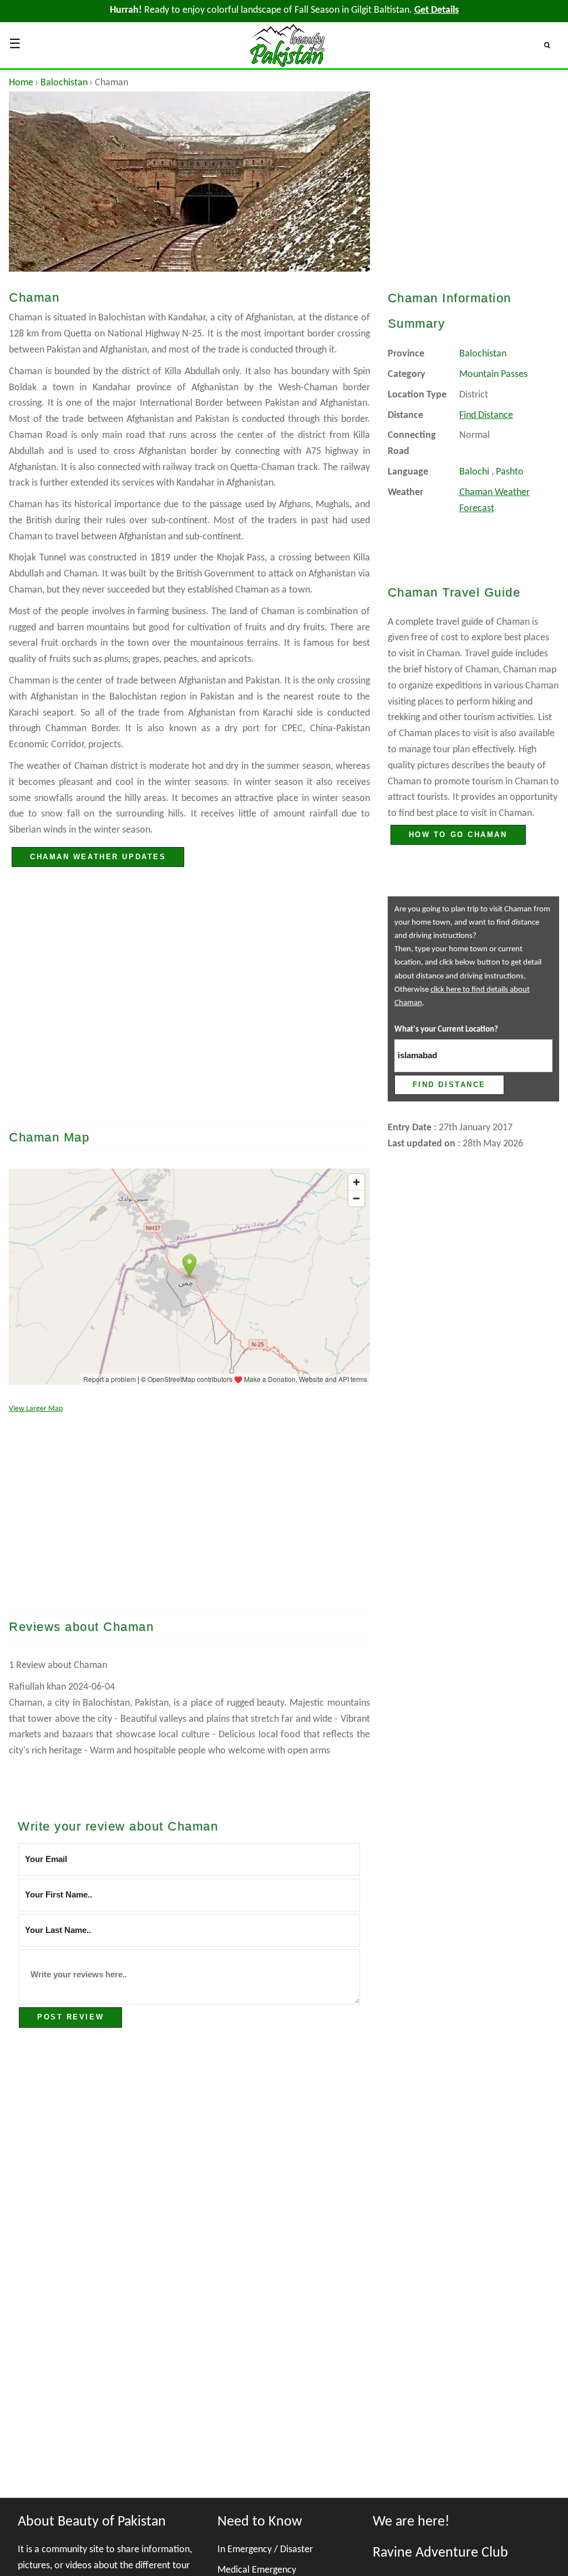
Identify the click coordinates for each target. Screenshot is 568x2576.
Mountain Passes (493, 374)
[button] (552, 45)
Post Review (70, 2017)
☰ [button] (15, 45)
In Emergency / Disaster (265, 2550)
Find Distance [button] (486, 415)
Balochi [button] (474, 472)
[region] (189, 1016)
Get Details (437, 10)
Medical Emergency (257, 2570)
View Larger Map (36, 1409)
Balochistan (64, 83)
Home (21, 83)
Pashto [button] (510, 472)
